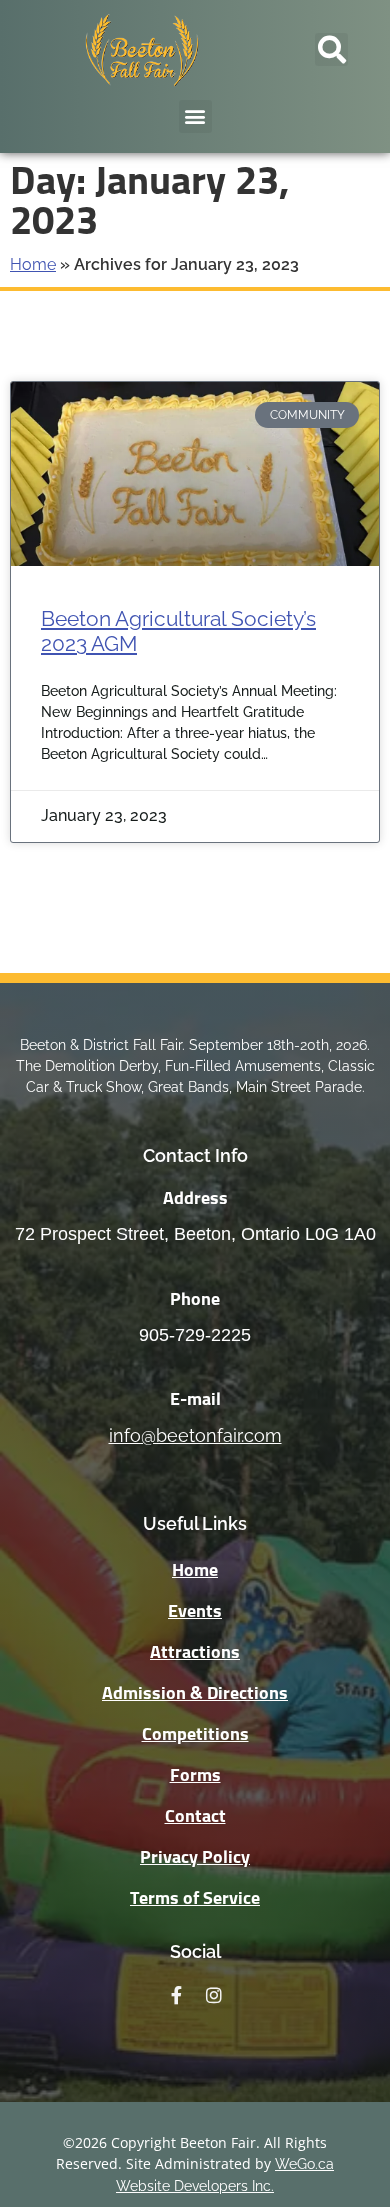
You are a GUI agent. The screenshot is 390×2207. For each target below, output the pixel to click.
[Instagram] (214, 1995)
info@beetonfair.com (195, 1435)
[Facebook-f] (176, 1995)
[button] (331, 49)
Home (33, 264)
